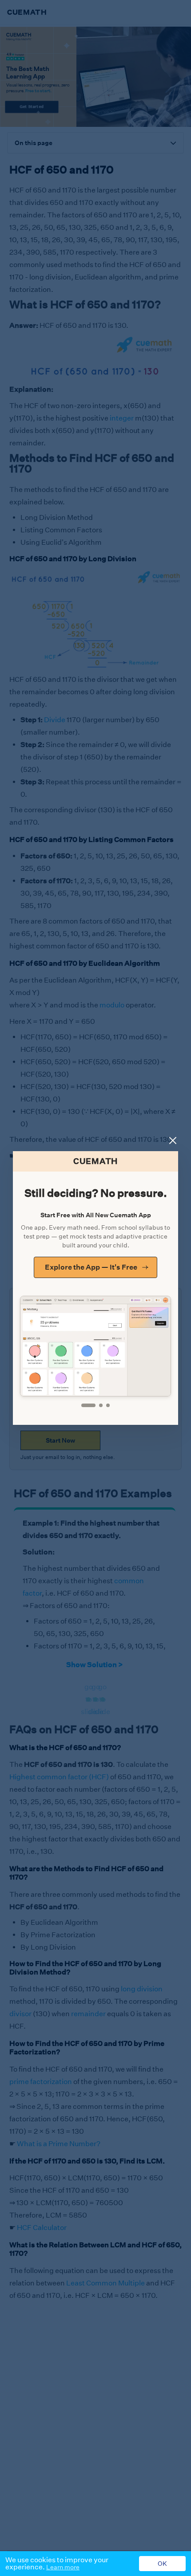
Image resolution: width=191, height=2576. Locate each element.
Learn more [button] (63, 2567)
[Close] (173, 1141)
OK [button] (162, 2564)
